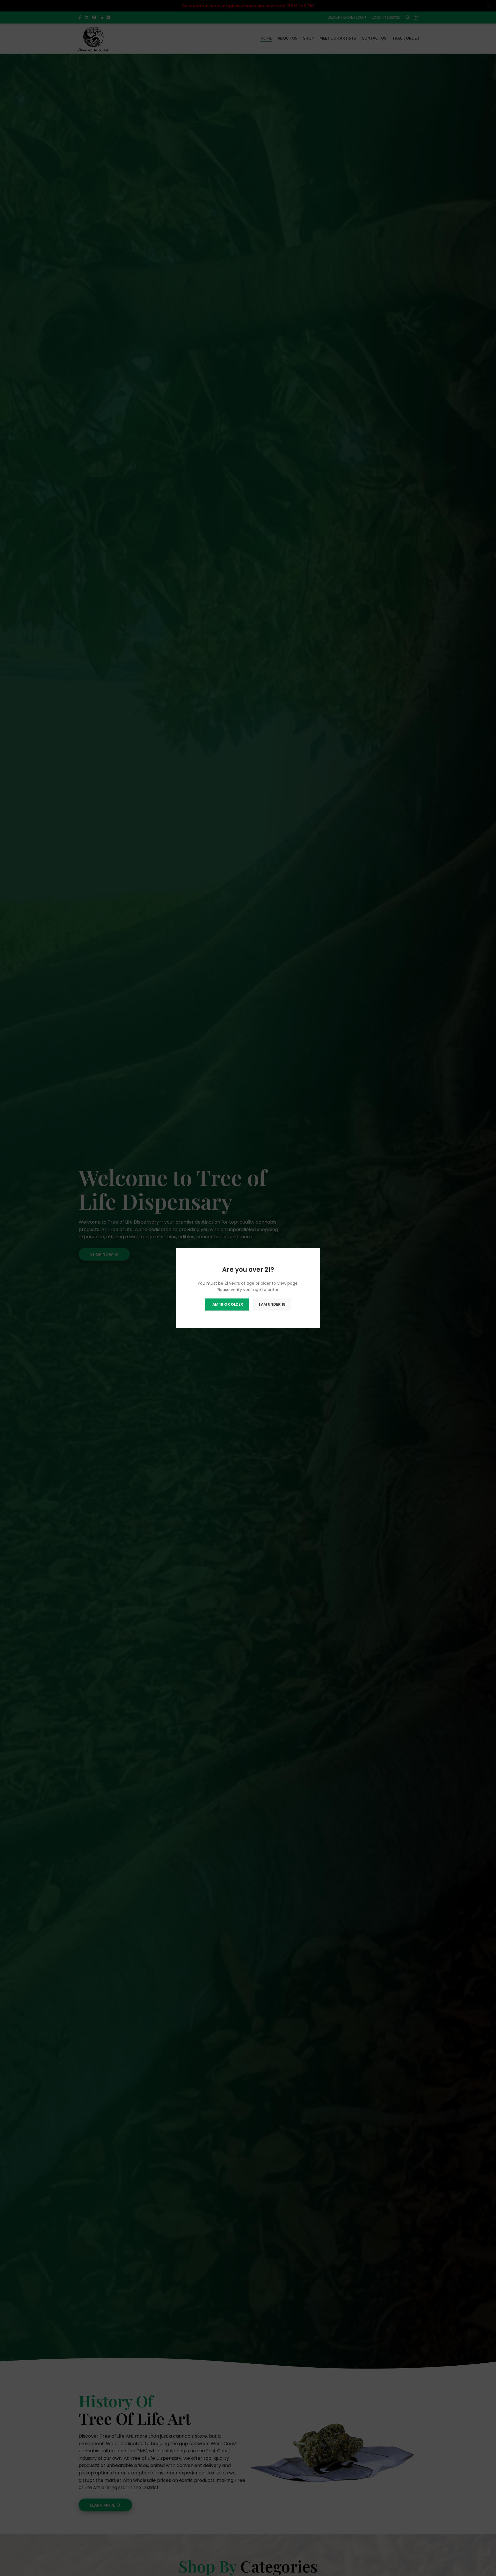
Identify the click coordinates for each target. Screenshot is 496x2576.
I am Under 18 (272, 1304)
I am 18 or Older (227, 1304)
